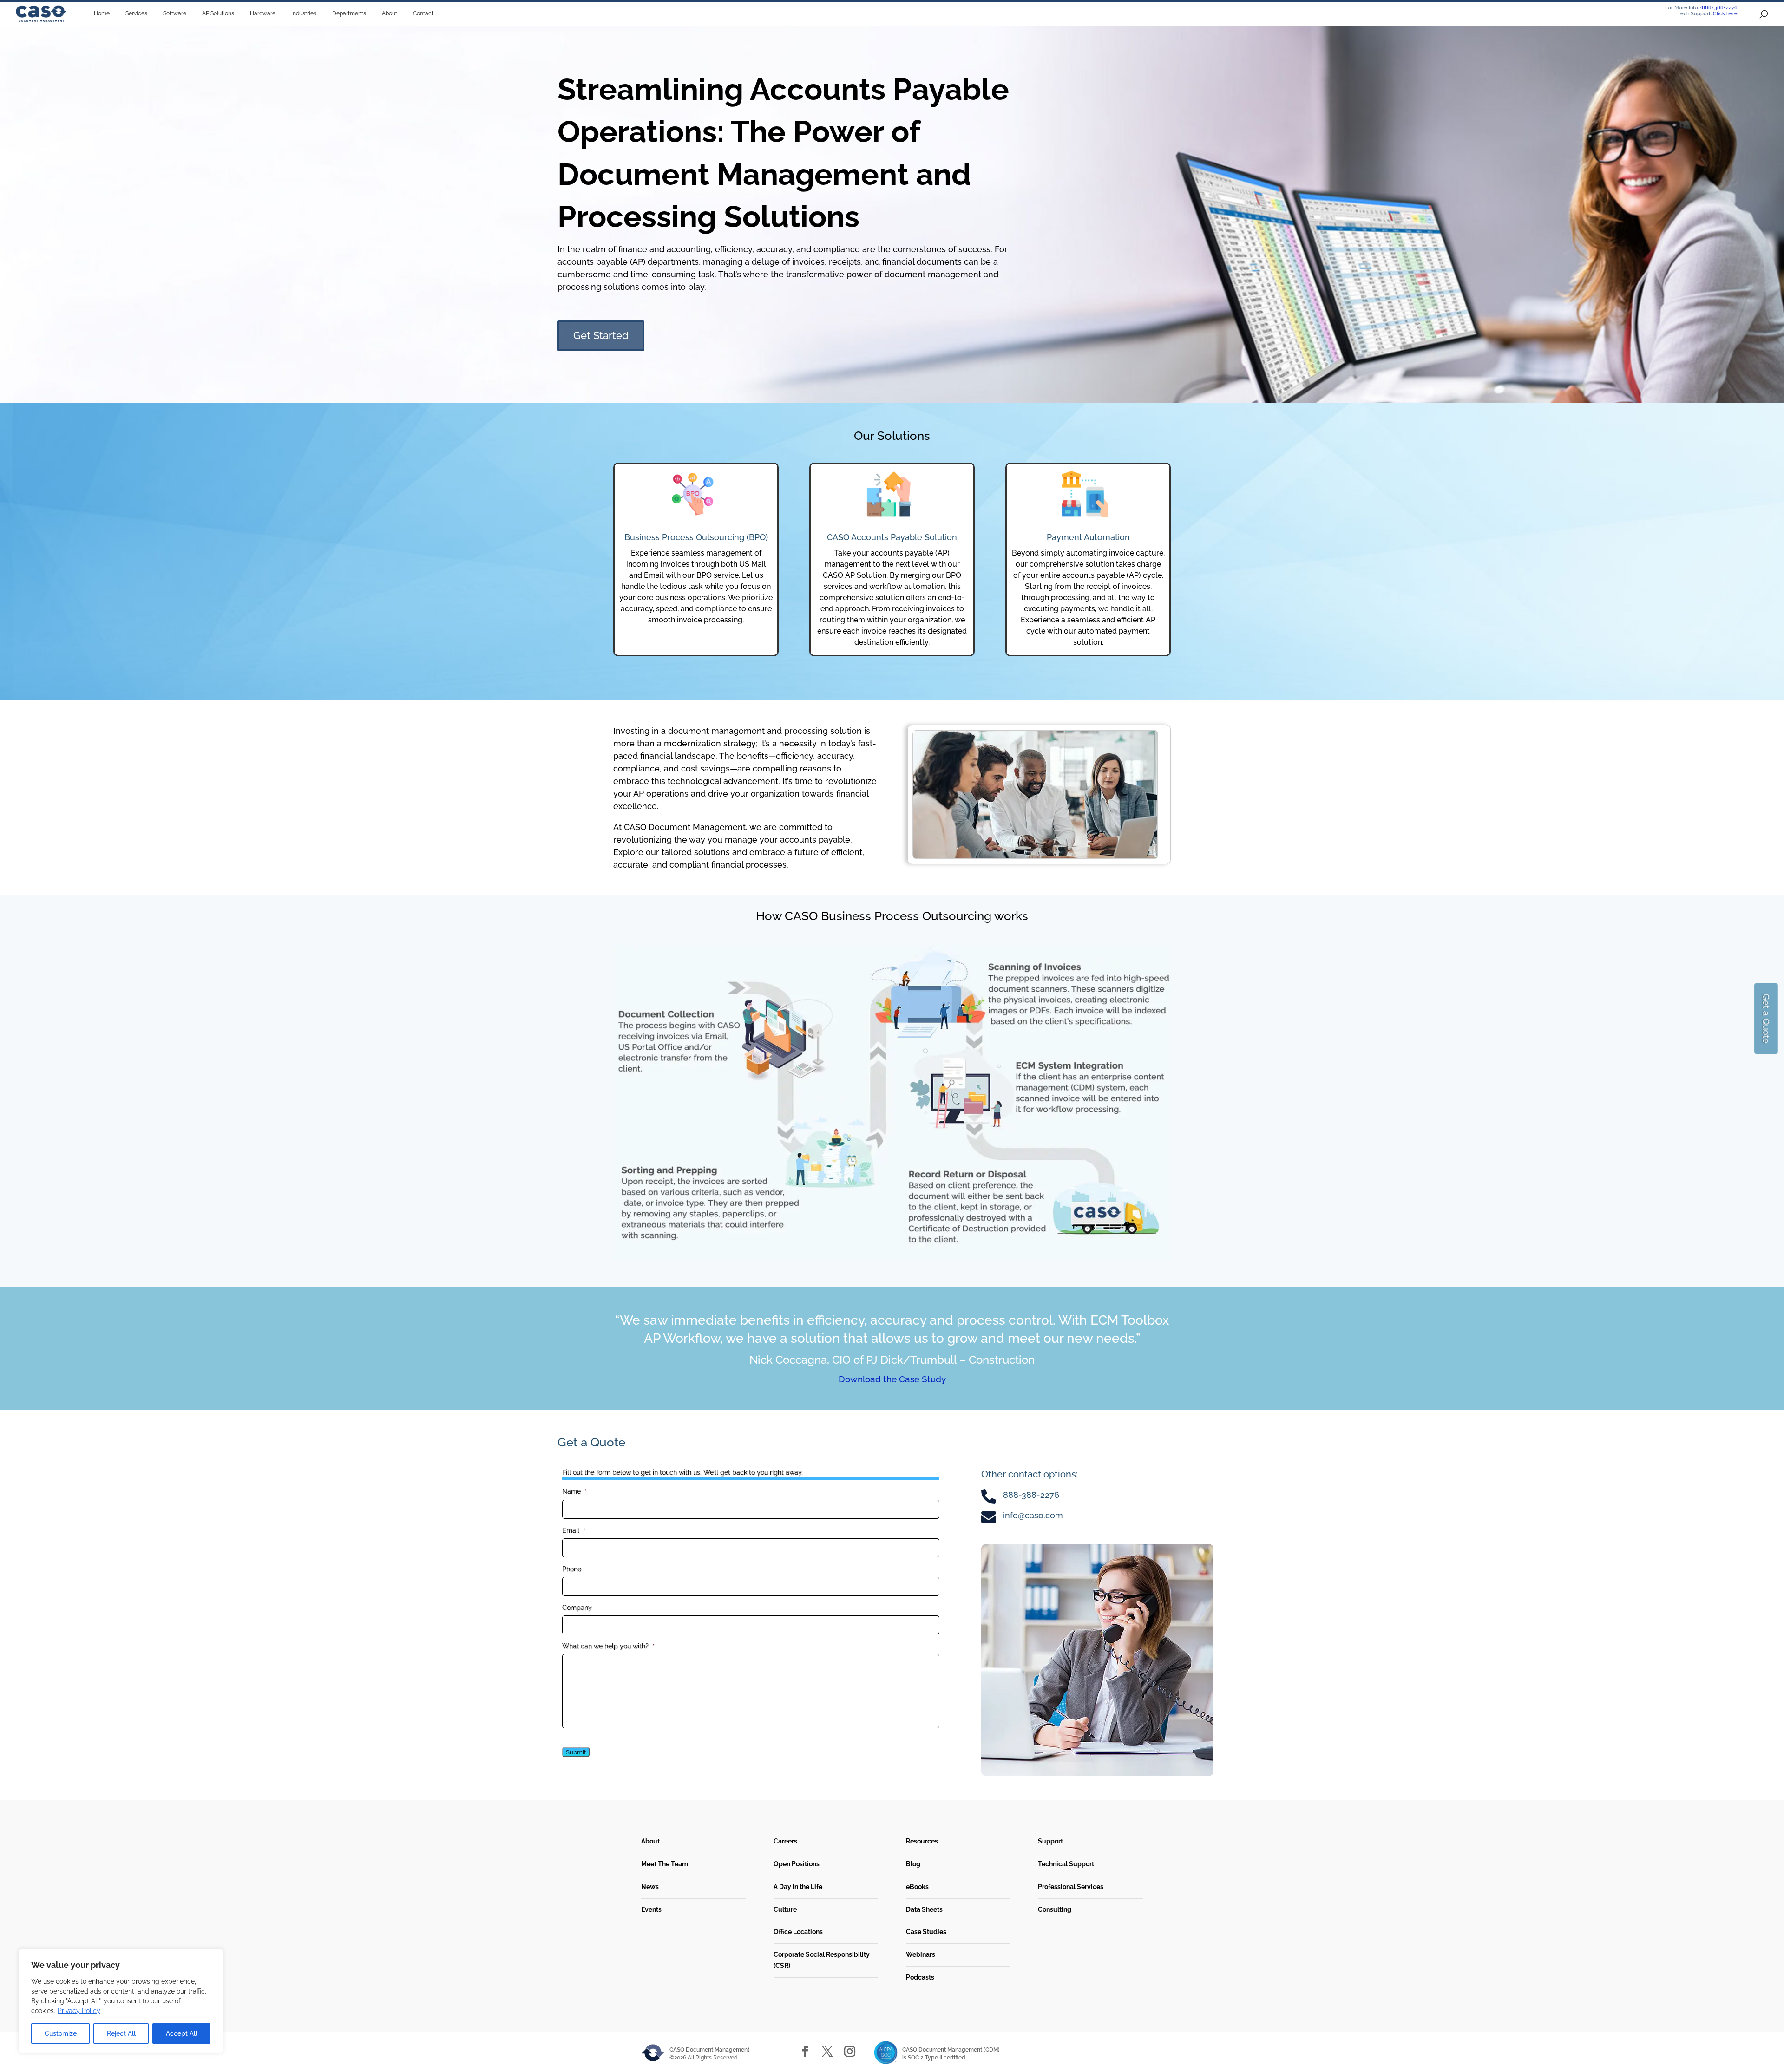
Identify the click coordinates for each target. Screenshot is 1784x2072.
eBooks (917, 1887)
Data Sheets (924, 1909)
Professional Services (1071, 1887)
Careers (785, 1841)
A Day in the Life (798, 1887)
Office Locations (798, 1932)
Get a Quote (1766, 1018)
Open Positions (797, 1864)
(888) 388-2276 (1719, 8)
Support (1050, 1841)
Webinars (921, 1954)
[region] (121, 2001)
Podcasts (920, 1977)
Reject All (121, 2033)
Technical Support (1066, 1864)
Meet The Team (665, 1864)
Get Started (601, 335)
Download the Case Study (892, 1379)
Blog (913, 1864)
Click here (1725, 14)
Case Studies (926, 1932)
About (650, 1841)
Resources (922, 1841)
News (650, 1887)
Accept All (182, 2033)
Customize (61, 2033)
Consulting (1055, 1909)
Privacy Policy (79, 2011)
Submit (576, 1752)
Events (651, 1909)
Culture (785, 1909)
